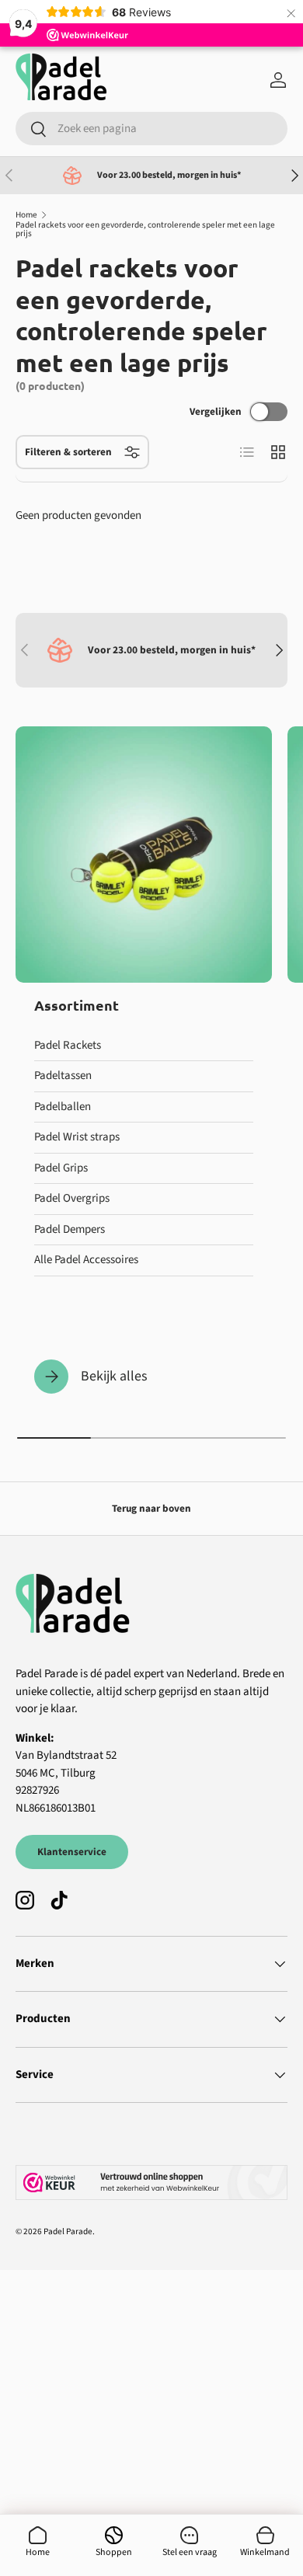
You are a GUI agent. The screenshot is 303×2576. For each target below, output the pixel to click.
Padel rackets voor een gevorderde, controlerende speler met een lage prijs (145, 230)
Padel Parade (68, 2231)
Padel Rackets (68, 1045)
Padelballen (63, 1107)
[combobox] (151, 129)
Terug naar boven (151, 1508)
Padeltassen (63, 1076)
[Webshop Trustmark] (151, 2183)
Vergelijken (216, 411)
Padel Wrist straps (77, 1137)
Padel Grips (61, 1168)
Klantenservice (72, 1852)
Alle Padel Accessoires (86, 1260)
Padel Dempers (70, 1229)
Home (26, 215)
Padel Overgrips (72, 1198)
